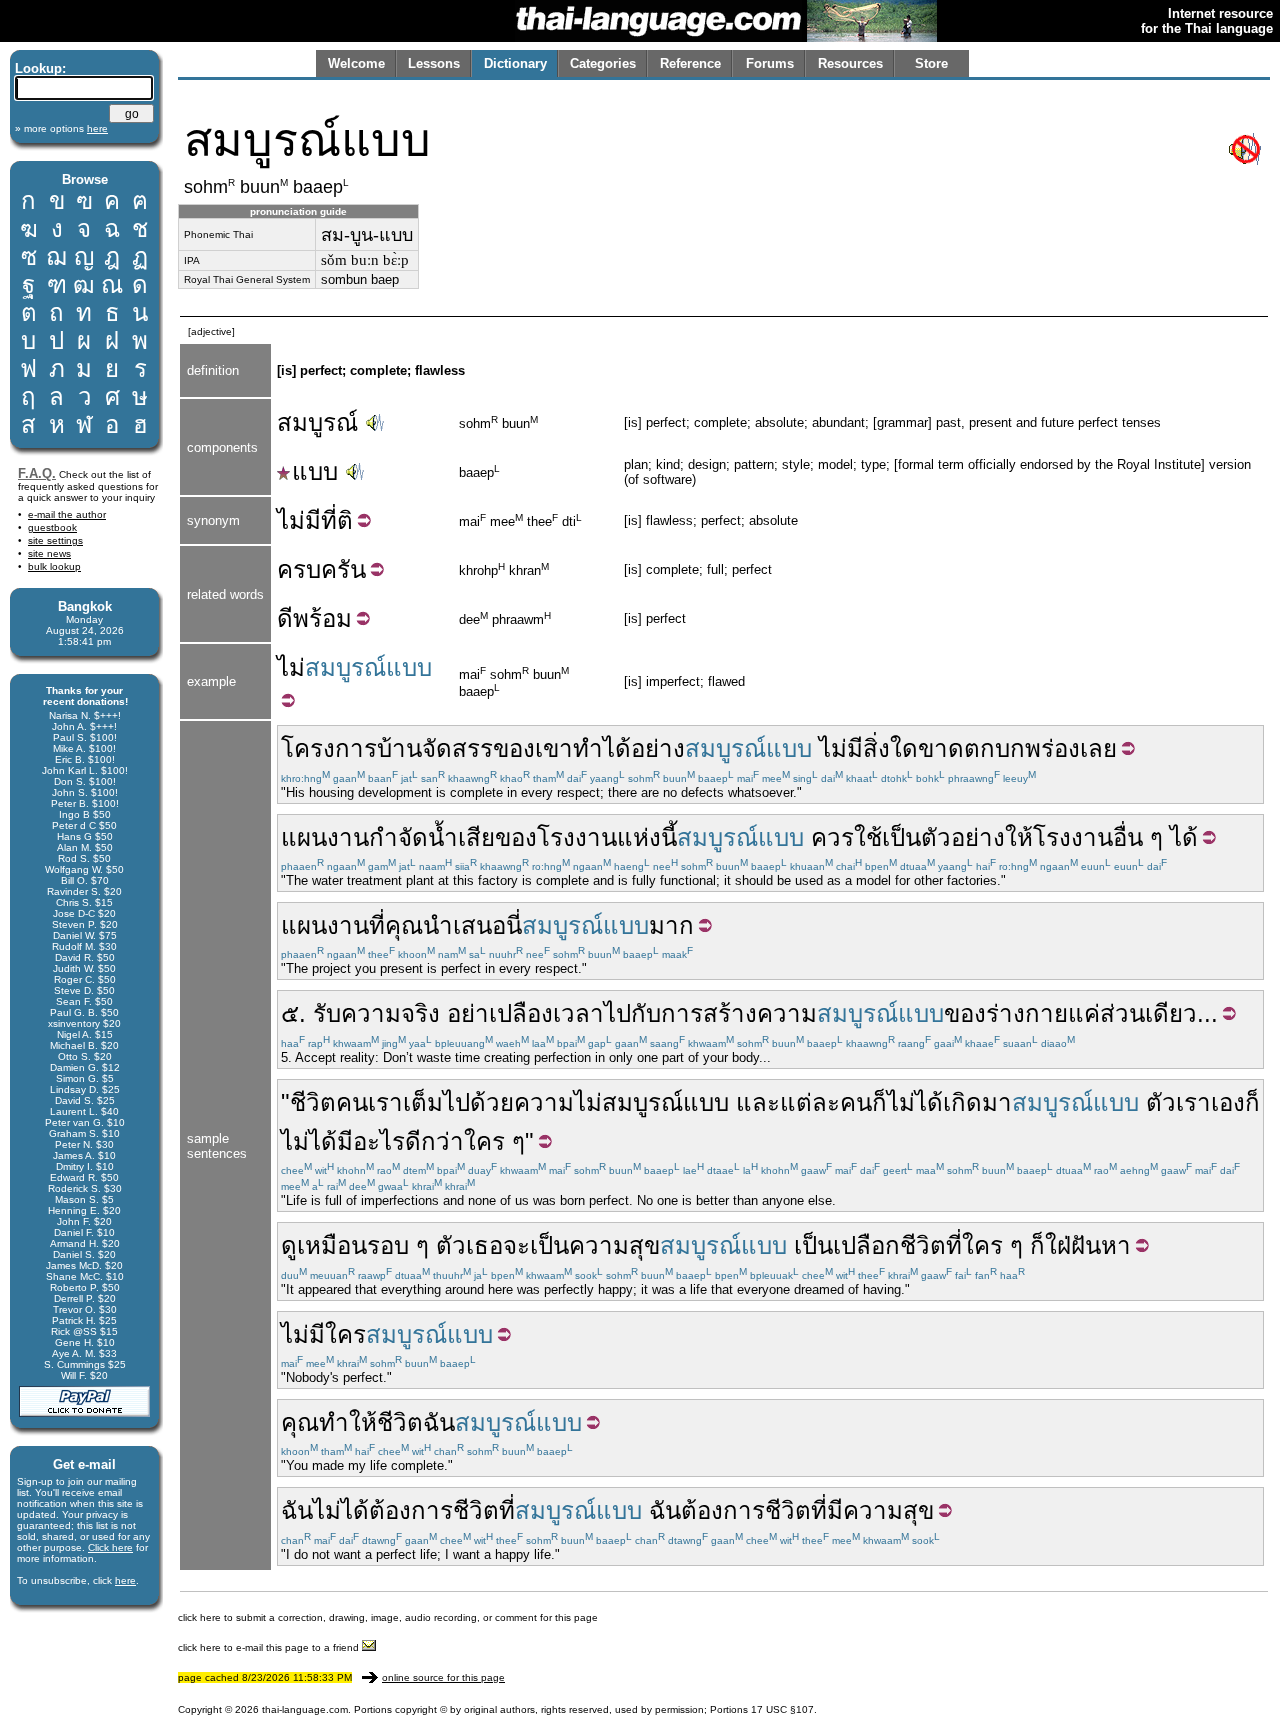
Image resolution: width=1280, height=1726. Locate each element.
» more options (61, 128)
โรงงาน (577, 837)
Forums (770, 63)
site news (49, 553)
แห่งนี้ (647, 837)
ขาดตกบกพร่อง (999, 748)
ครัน (343, 569)
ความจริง (390, 1013)
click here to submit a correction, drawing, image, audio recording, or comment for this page (388, 1617)
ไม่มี (299, 520)
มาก (671, 925)
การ (682, 1013)
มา (997, 1102)
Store (931, 63)
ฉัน (439, 1422)
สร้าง (730, 1013)
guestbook (52, 527)
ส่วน (1122, 1013)
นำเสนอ (464, 925)
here (125, 1580)
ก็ (879, 1102)
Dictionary (515, 63)
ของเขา (533, 748)
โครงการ (329, 748)
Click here (110, 1547)
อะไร (379, 1141)
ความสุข (614, 1245)
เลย (1098, 748)
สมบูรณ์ (317, 422)
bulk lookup (54, 566)
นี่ (514, 925)
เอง (1228, 1102)
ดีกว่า (434, 1141)
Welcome (356, 63)
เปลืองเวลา (546, 1013)
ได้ (617, 748)
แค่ (1084, 1013)
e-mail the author (67, 514)
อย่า (468, 1013)
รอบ (388, 1245)
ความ (787, 1013)
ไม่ (291, 667)
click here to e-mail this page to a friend (270, 1647)
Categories (603, 63)
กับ (646, 1013)
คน (352, 1102)
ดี (285, 618)
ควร (832, 837)
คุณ (404, 925)
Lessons (434, 63)
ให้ (1019, 837)
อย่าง (658, 748)
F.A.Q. (37, 473)
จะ (516, 1245)
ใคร (982, 1245)
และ (758, 1102)
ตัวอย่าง (963, 837)
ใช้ (868, 837)
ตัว (1161, 1102)
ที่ (329, 520)
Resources (850, 63)
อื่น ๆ (1138, 837)
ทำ (588, 748)
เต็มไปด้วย (458, 1102)
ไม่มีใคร (323, 1334)
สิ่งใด (890, 748)
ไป (617, 1013)
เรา (385, 1102)
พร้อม (322, 618)
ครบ (299, 569)
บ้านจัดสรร (435, 748)
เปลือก (866, 1245)
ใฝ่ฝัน (1073, 1245)
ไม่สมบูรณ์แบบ (651, 1102)
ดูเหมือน (324, 1245)
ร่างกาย (1027, 1013)
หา (1116, 1245)
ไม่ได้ (915, 1102)
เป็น (901, 837)
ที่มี (827, 1510)
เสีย (476, 837)
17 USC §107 (782, 1709)
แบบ (315, 471)
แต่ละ (810, 1102)
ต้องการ (411, 1510)
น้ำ (443, 837)
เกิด (962, 1102)
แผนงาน (325, 837)
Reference (690, 63)
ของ (516, 837)
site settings (55, 540)
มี (855, 748)
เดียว (1171, 1013)
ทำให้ (348, 1422)
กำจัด (398, 837)
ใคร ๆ (494, 1141)
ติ (345, 520)
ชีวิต (313, 1102)
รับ (327, 1013)
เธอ (484, 1245)
